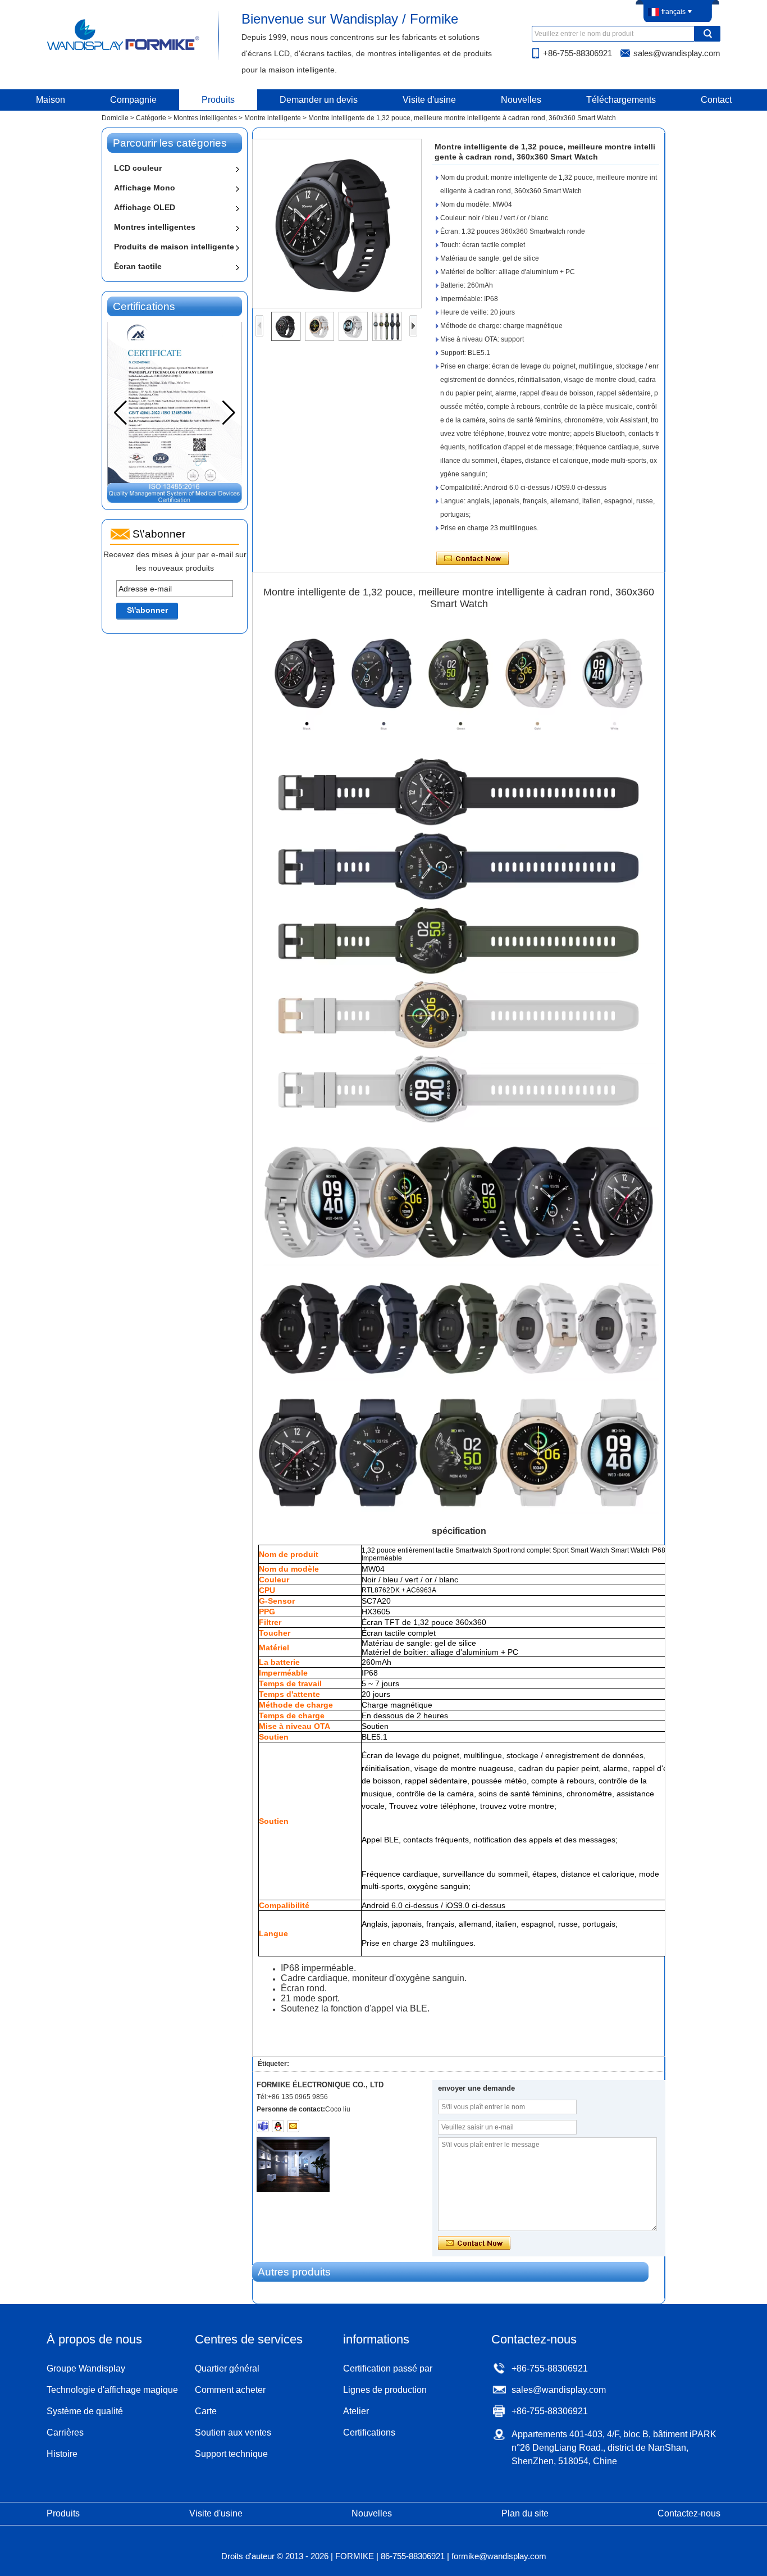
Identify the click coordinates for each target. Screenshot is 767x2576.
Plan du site (525, 2513)
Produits (218, 100)
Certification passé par (388, 2368)
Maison (51, 100)
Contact (716, 100)
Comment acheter (230, 2390)
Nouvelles (521, 100)
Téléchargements (621, 100)
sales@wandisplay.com (677, 53)
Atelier (356, 2411)
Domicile (115, 118)
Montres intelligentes (205, 118)
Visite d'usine (429, 100)
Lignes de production (385, 2390)
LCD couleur (138, 168)
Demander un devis (319, 100)
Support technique (231, 2454)
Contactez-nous (689, 2513)
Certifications (369, 2432)
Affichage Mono (145, 188)
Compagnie (133, 100)
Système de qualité (85, 2411)
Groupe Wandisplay (86, 2368)
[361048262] (278, 2126)
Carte (206, 2411)
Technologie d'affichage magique (112, 2390)
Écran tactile (138, 266)
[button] (229, 413)
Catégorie (151, 118)
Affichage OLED (145, 207)
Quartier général (227, 2368)
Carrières (65, 2432)
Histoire (62, 2454)
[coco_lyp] (263, 2126)
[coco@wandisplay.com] (293, 2126)
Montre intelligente (273, 118)
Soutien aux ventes (233, 2432)
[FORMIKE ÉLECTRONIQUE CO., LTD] (124, 49)
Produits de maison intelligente (174, 247)
